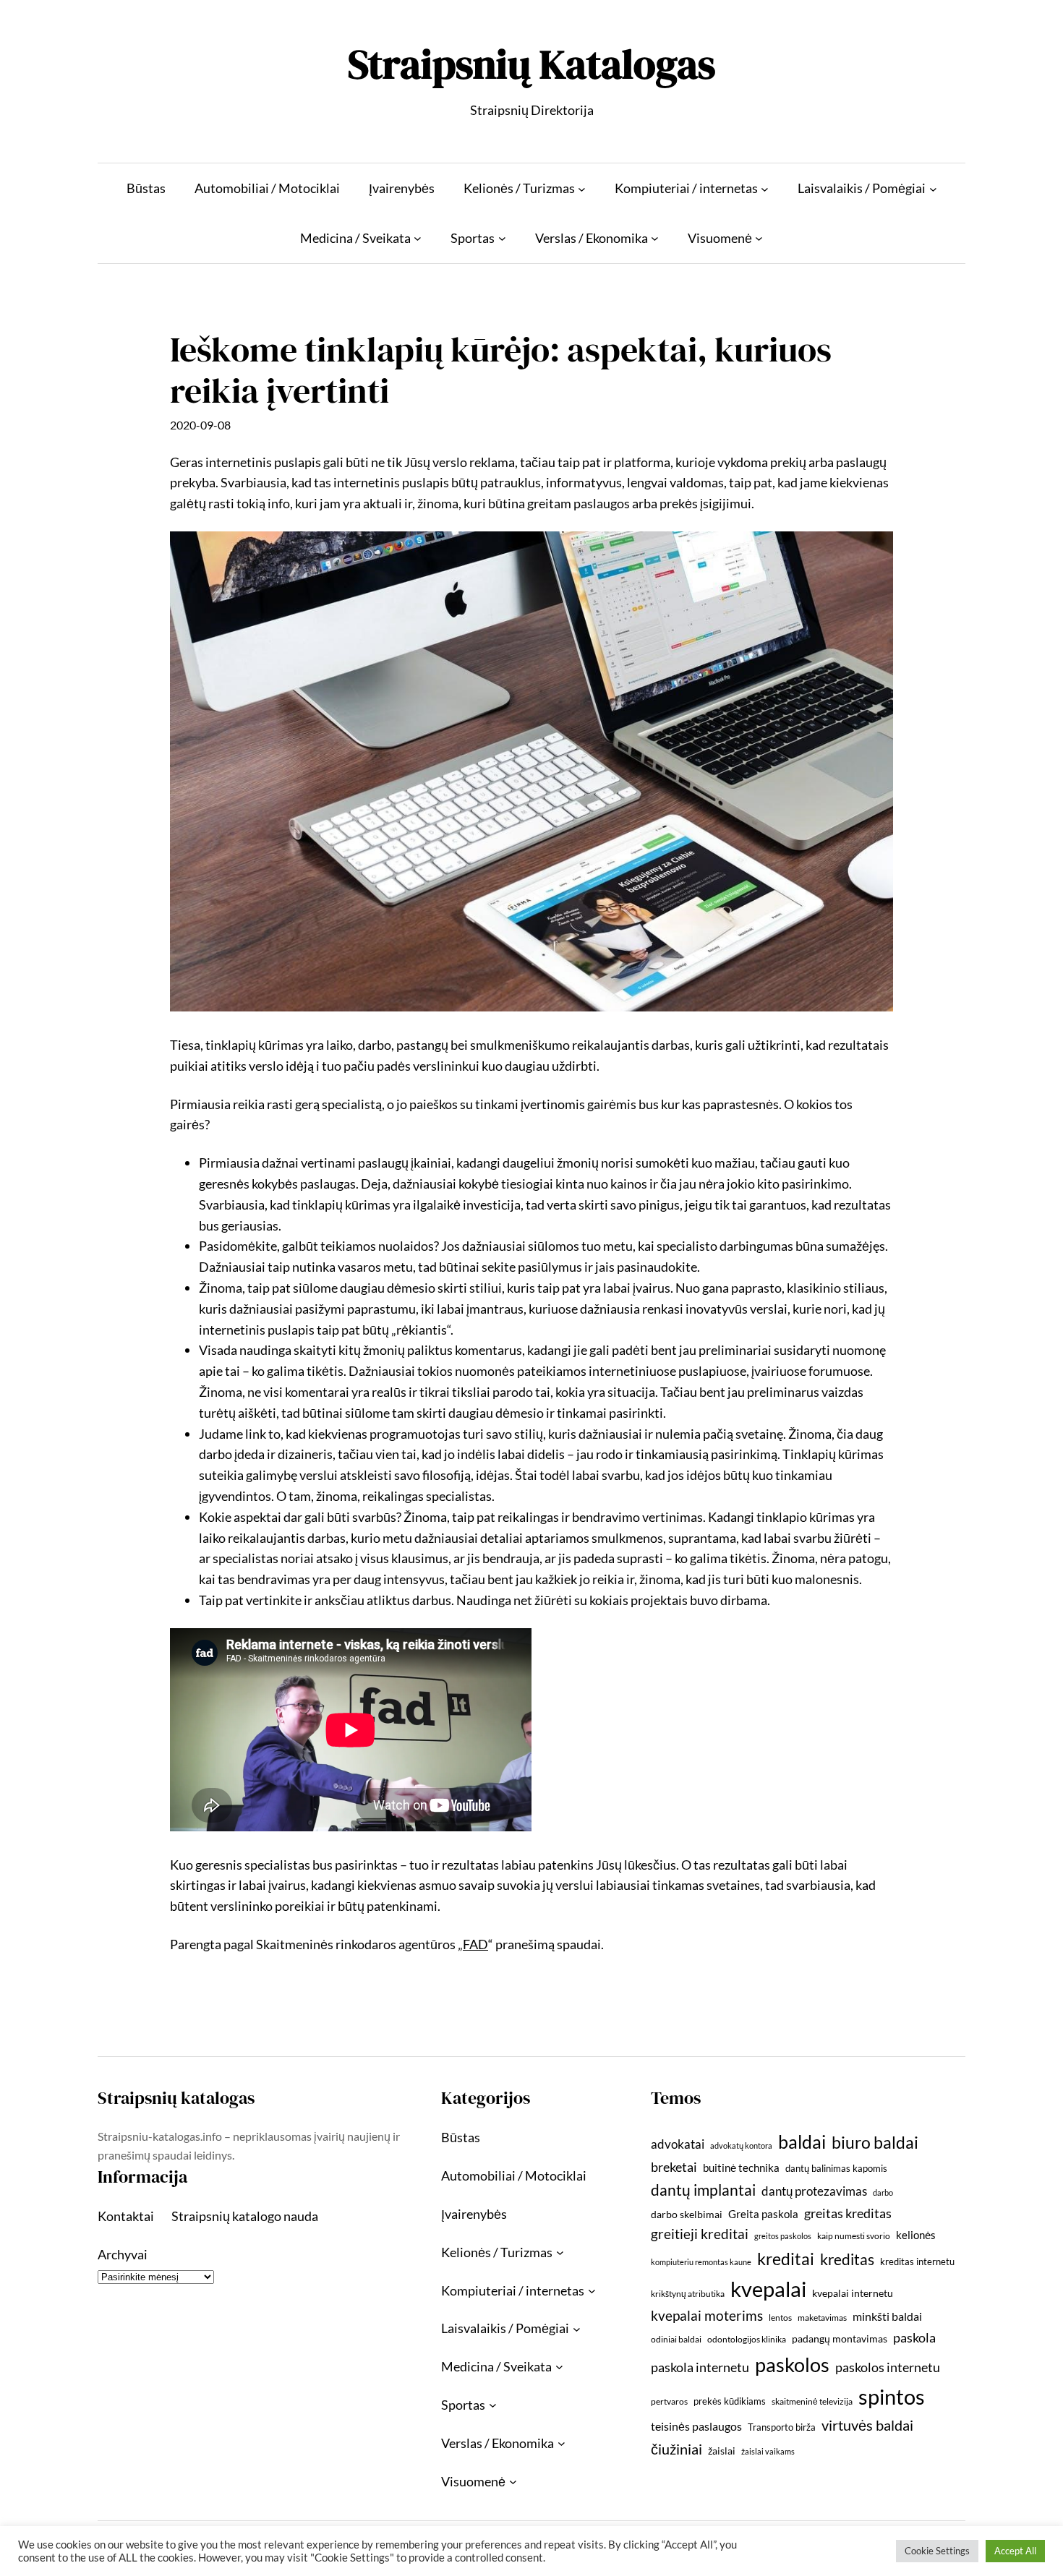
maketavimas (822, 2318)
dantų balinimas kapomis (836, 2168)
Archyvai (123, 2254)
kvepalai (768, 2289)
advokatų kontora (741, 2145)
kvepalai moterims (707, 2316)
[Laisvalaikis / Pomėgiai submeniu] (933, 188)
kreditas (847, 2259)
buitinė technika (741, 2168)
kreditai (786, 2259)
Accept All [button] (1015, 2551)
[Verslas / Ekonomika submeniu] (655, 238)
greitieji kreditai (700, 2234)
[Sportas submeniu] (502, 238)
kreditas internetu (917, 2262)
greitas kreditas (848, 2213)
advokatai (678, 2144)
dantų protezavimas (814, 2191)
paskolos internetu (888, 2367)
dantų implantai (703, 2190)
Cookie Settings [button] (937, 2551)
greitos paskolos (783, 2236)
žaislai (722, 2451)
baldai (802, 2141)
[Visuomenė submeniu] (759, 238)
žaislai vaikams (768, 2451)
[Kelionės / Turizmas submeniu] (582, 188)
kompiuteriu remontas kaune (701, 2262)
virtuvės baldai (867, 2425)
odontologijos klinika (747, 2339)
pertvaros (669, 2401)
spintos (892, 2396)
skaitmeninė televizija (812, 2401)
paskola (914, 2338)
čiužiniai (676, 2449)
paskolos (792, 2365)
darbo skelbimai (687, 2214)
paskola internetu (700, 2367)
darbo (883, 2192)
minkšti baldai (887, 2316)
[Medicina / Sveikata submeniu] (418, 238)
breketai (674, 2167)
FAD (475, 1944)
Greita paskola (763, 2214)
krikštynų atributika (688, 2294)
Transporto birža (782, 2427)
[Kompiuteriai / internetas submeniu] (765, 188)
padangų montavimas (840, 2338)
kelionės (916, 2235)
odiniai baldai (676, 2339)
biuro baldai (875, 2142)
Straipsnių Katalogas (531, 64)
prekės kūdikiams (730, 2401)
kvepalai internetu (853, 2293)
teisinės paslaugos (696, 2426)
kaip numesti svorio (854, 2236)
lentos (780, 2318)
